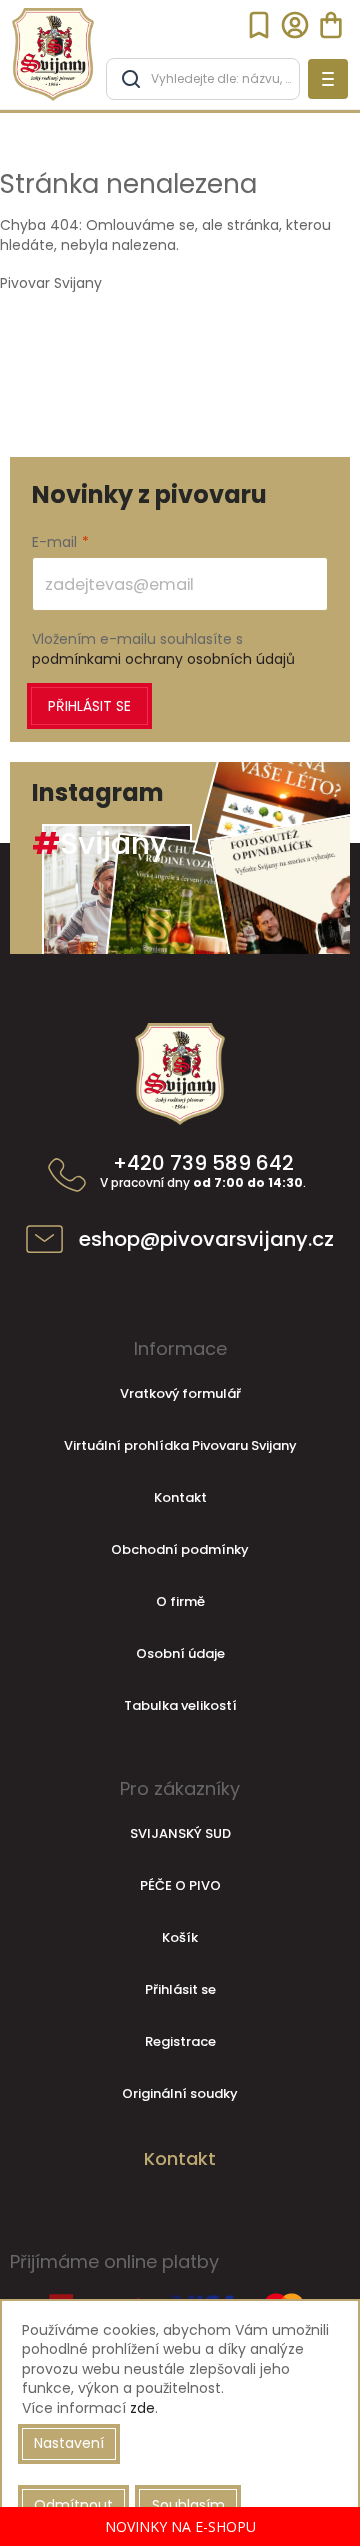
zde (142, 2408)
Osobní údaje (180, 1653)
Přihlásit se (89, 706)
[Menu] (328, 79)
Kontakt (180, 1497)
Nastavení (69, 2443)
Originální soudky (180, 2093)
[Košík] (331, 25)
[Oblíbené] (259, 25)
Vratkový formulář (180, 1393)
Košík (180, 1937)
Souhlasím (188, 2505)
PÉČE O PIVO (180, 1885)
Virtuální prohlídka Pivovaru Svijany (180, 1445)
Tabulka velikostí (180, 1705)
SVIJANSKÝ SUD (180, 1833)
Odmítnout (73, 2505)
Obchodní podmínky (180, 1549)
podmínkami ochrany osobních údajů (163, 659)
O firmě (180, 1601)
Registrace (180, 2041)
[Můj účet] (295, 25)
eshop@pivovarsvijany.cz (206, 1239)
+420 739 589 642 (203, 1172)
